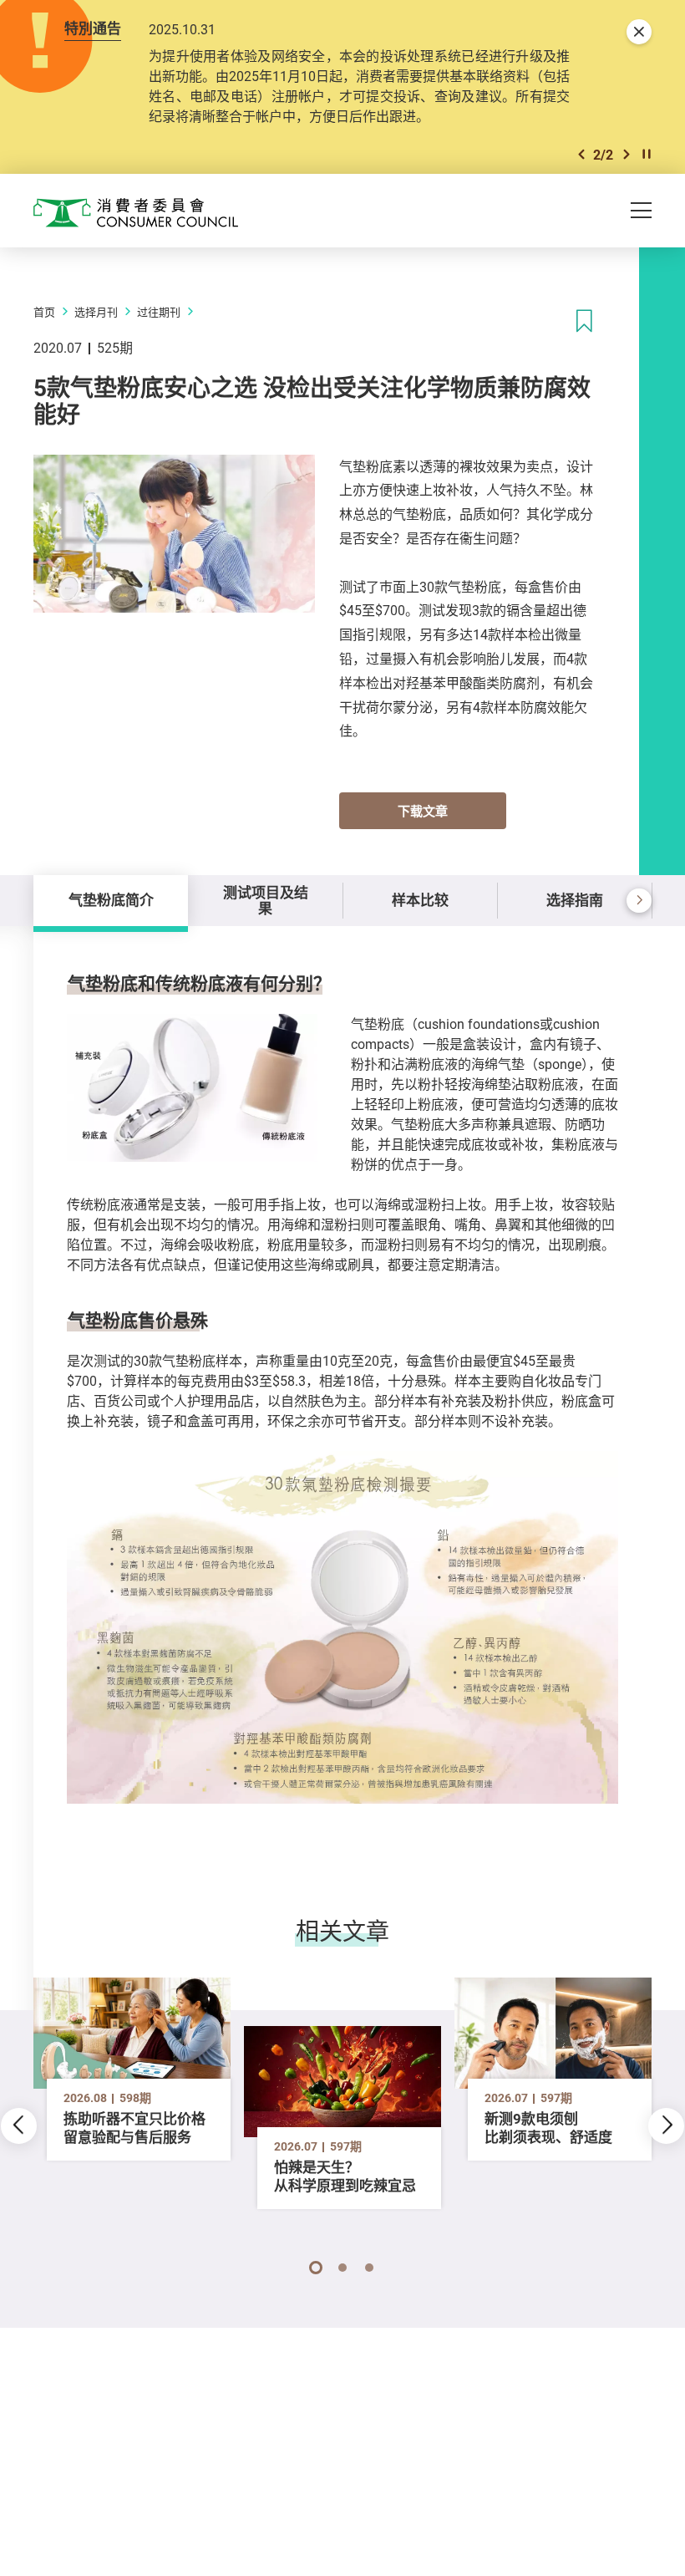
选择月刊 (96, 312)
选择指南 (575, 900)
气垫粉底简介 (111, 900)
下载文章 (423, 811)
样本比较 (420, 900)
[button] (581, 154)
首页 (44, 312)
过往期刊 (159, 312)
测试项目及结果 (266, 900)
